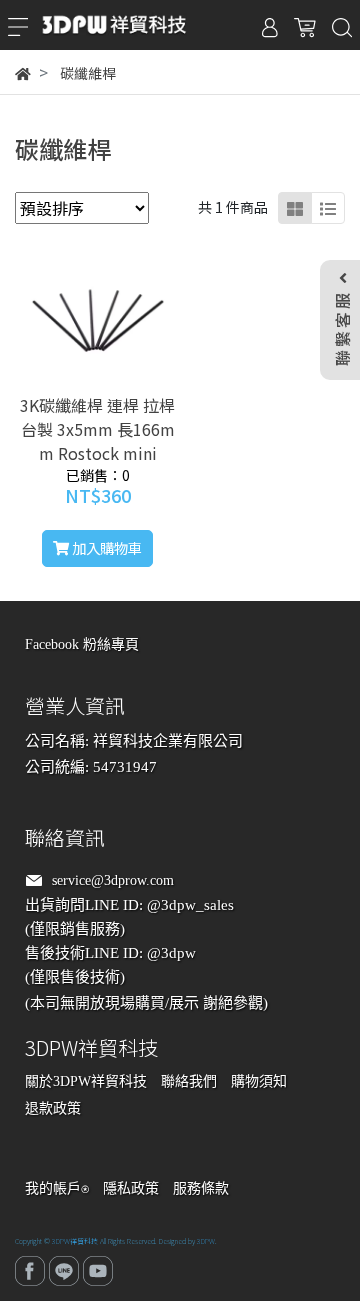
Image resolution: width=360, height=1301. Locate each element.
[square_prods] (295, 208)
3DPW (206, 1241)
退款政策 (53, 1108)
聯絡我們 (189, 1081)
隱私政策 (131, 1188)
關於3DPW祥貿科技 (86, 1081)
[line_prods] (328, 208)
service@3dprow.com (113, 880)
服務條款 (201, 1188)
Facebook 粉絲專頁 (82, 644)
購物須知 (259, 1081)
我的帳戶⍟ (57, 1188)
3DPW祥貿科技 (75, 1241)
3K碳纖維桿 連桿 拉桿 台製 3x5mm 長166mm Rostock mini (97, 429)
